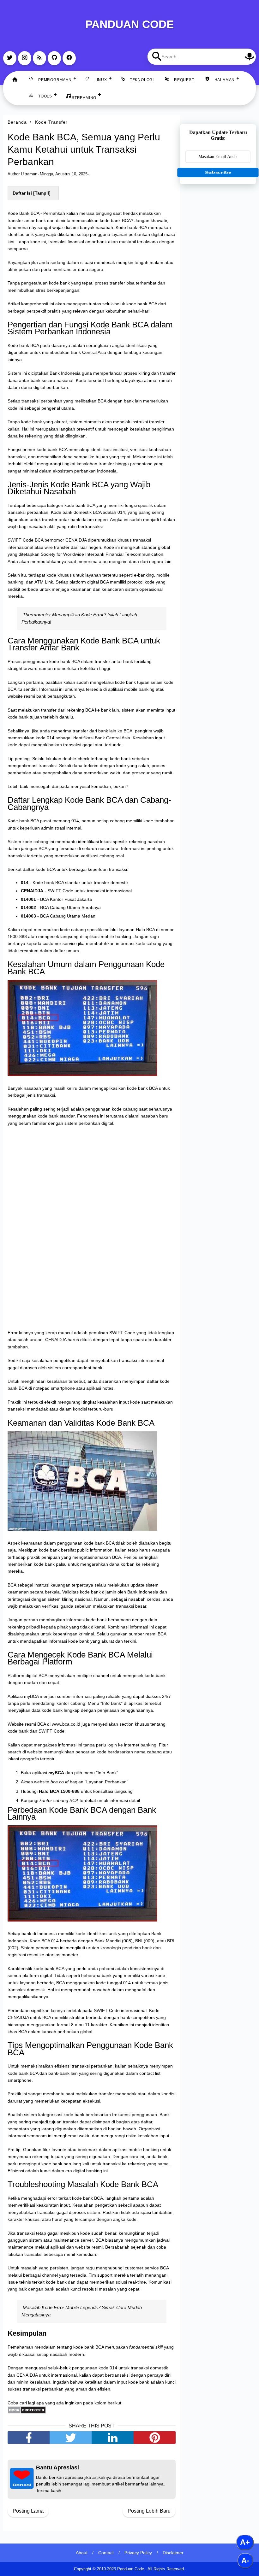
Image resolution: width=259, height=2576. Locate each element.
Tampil (42, 193)
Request (184, 80)
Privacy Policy (138, 2553)
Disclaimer (173, 2553)
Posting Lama (28, 2511)
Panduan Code (129, 24)
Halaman (225, 80)
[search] (157, 56)
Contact (106, 2553)
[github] (54, 58)
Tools (45, 96)
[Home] (15, 80)
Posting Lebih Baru (149, 2511)
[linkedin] (113, 2438)
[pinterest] (155, 2438)
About (82, 2553)
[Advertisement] (218, 225)
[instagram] (25, 58)
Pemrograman (55, 80)
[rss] (39, 58)
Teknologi (142, 80)
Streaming (84, 98)
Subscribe (218, 172)
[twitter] (10, 58)
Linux (101, 80)
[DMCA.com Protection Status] (27, 2412)
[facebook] (69, 58)
